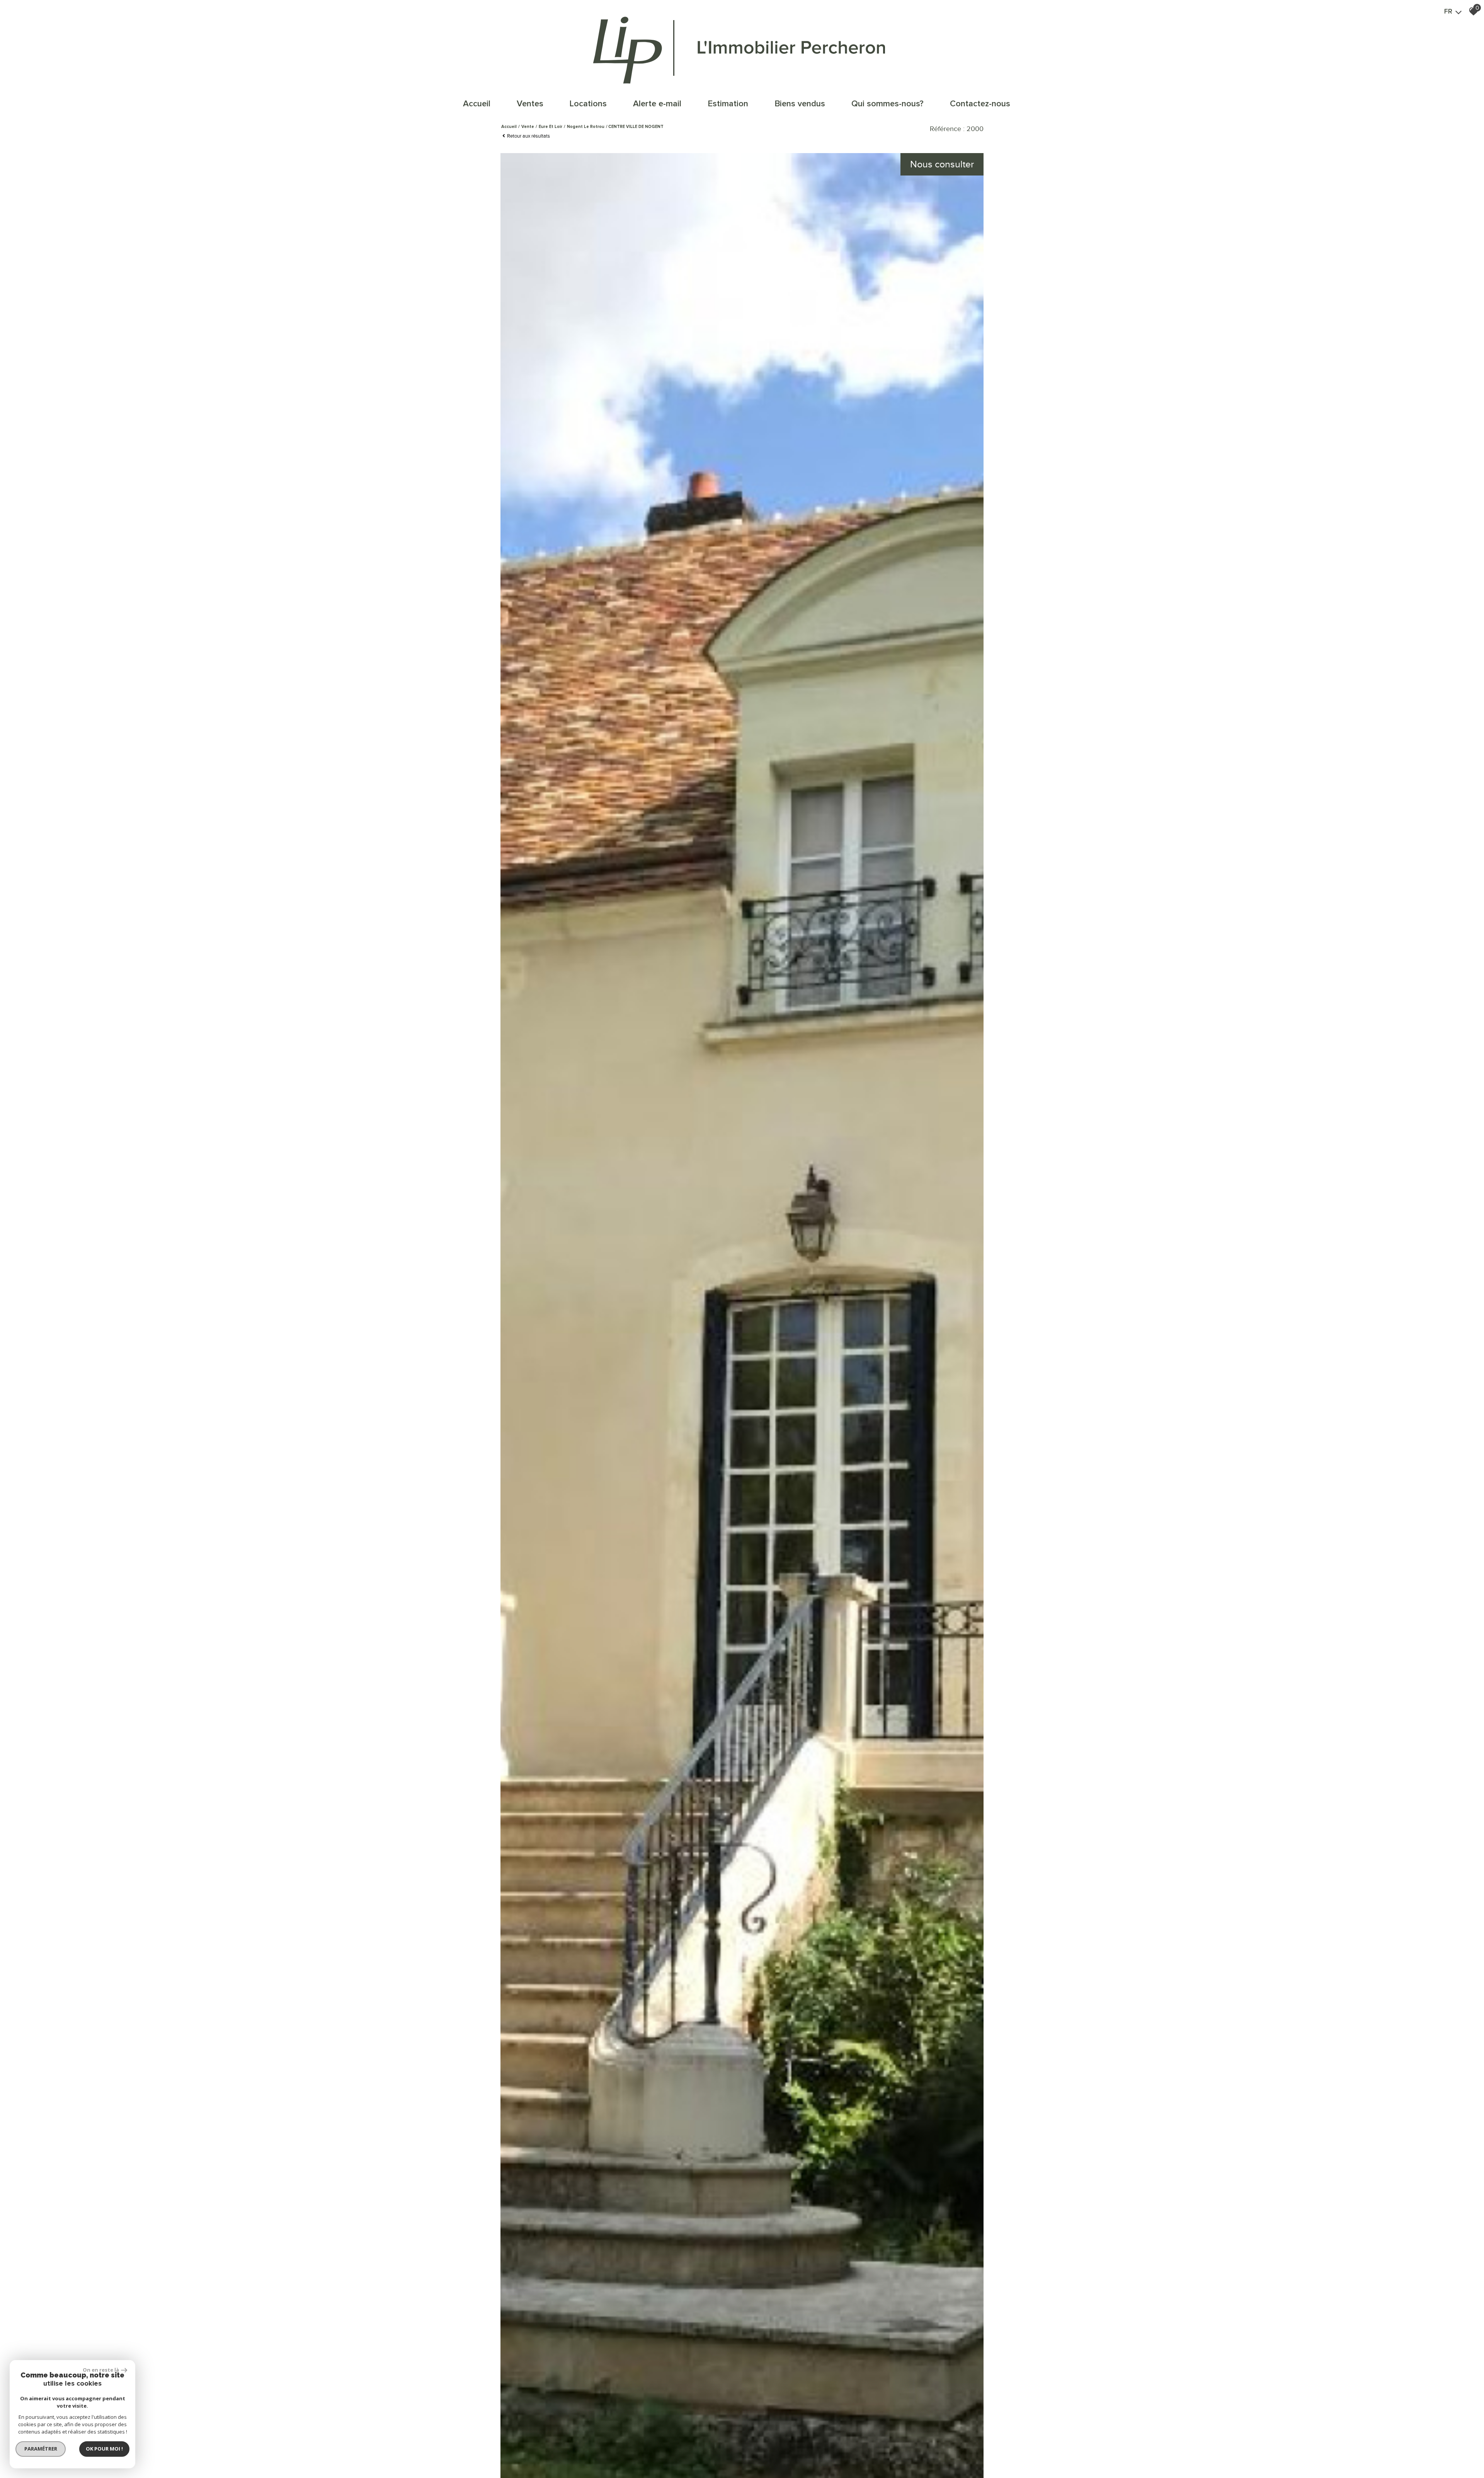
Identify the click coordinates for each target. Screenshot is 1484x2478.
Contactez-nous (980, 104)
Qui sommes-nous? (888, 104)
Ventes (530, 104)
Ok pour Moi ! (104, 2449)
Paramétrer (41, 2449)
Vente (528, 127)
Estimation (728, 104)
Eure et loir (551, 127)
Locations (588, 104)
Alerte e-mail (657, 104)
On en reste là (101, 2370)
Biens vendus (800, 104)
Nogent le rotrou (586, 127)
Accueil (477, 104)
